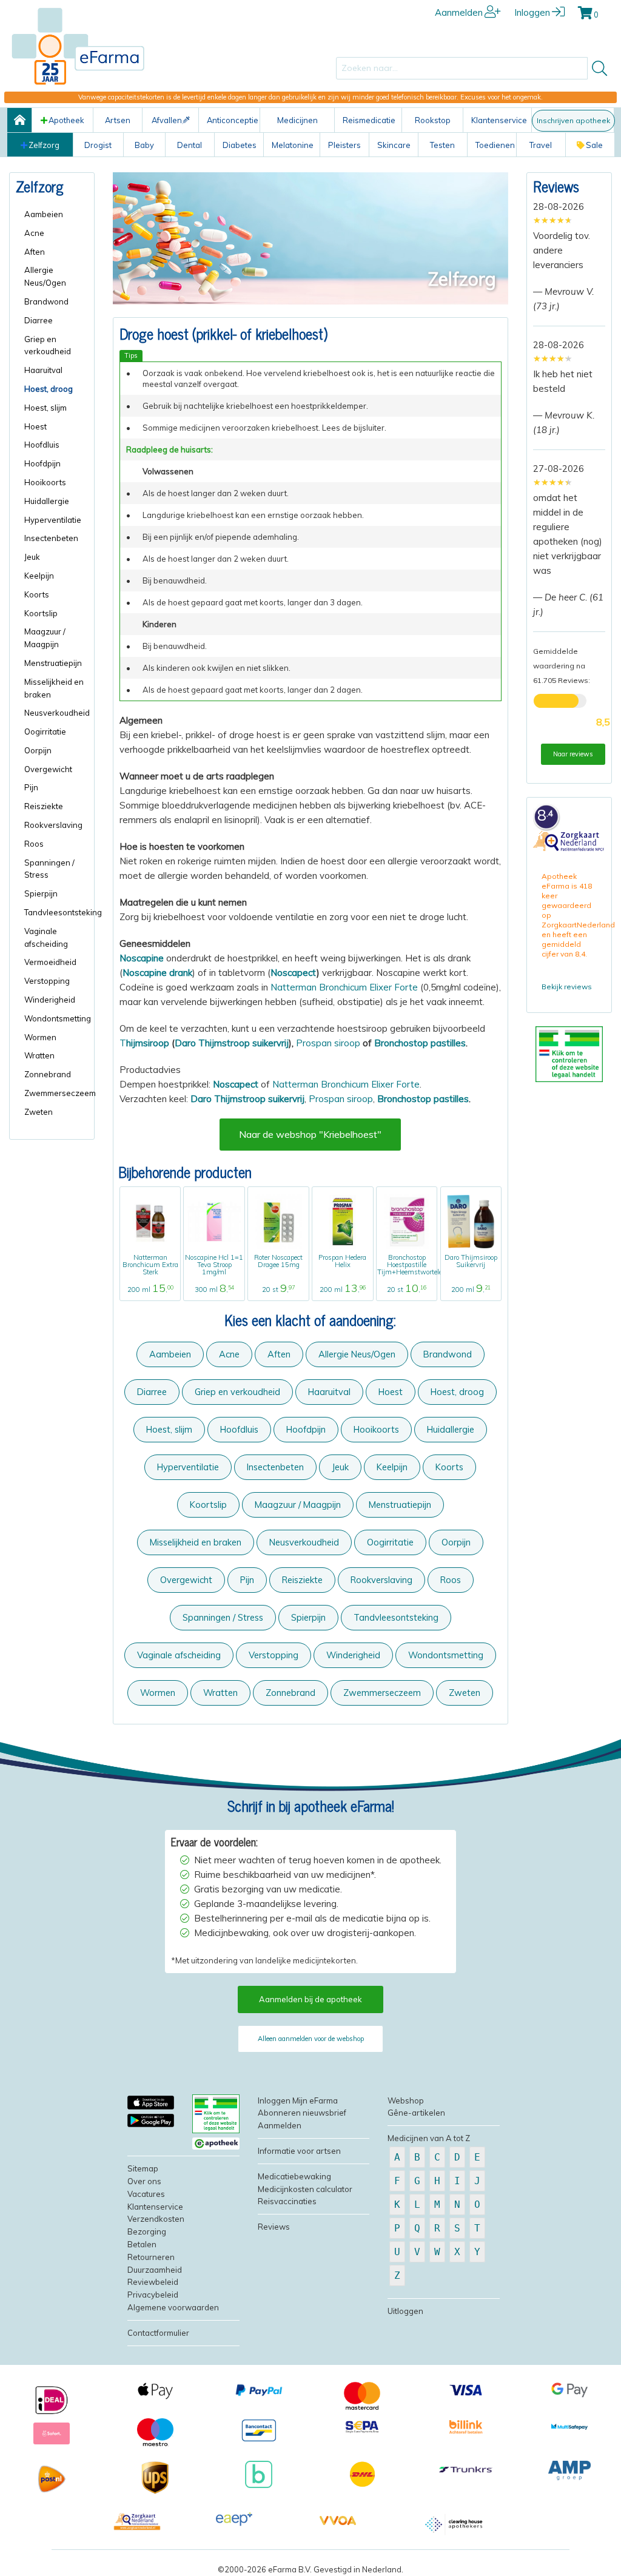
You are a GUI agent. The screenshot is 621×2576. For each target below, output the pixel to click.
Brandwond (448, 1354)
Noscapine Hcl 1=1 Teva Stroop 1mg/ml (214, 1265)
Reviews (556, 186)
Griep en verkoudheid (237, 1392)
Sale (594, 145)
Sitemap (143, 2168)
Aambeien (170, 1354)
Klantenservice (499, 120)
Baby (144, 145)
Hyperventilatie (188, 1467)
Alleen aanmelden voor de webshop (311, 2039)
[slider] (553, 220)
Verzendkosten (156, 2219)
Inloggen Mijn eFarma (298, 2100)
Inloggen (532, 12)
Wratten (220, 1693)
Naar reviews (573, 754)
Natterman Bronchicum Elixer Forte (344, 987)
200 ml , (150, 1290)
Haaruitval (329, 1392)
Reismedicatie (369, 120)
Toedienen (495, 145)
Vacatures (146, 2194)
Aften (279, 1354)
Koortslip (208, 1505)
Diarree (152, 1392)
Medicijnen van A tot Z (429, 2138)
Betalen (142, 2244)
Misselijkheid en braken (196, 1542)
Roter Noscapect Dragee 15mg (278, 1261)
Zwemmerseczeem (382, 1693)
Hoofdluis (239, 1429)
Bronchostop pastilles (420, 1043)
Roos (451, 1580)
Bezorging (147, 2231)
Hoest (391, 1392)
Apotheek (66, 120)
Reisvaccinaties (287, 2201)
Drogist (98, 145)
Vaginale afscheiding (179, 1655)
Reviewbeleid (153, 2282)
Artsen (118, 120)
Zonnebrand (290, 1693)
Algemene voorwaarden (173, 2307)
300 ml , (214, 1290)
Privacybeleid (153, 2295)
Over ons (144, 2181)
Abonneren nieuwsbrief (302, 2113)
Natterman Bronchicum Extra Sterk (150, 1265)
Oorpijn (456, 1542)
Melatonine (293, 145)
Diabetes (240, 145)
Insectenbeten (275, 1467)
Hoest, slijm (169, 1429)
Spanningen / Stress (223, 1617)
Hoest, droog (457, 1392)
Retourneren (151, 2257)
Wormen (158, 1693)
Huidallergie (451, 1429)
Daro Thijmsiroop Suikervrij (471, 1261)
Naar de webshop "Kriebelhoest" (310, 1134)
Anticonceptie (233, 120)
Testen (442, 145)
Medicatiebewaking (294, 2176)
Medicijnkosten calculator (305, 2189)
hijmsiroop (148, 1043)
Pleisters (344, 145)
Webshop (406, 2100)
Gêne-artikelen (416, 2113)
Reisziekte (302, 1580)
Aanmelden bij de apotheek (310, 1999)
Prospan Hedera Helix (342, 1261)
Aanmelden (459, 12)
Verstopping (274, 1655)
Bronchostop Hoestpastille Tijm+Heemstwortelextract (418, 1265)
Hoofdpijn (306, 1429)
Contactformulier (158, 2333)
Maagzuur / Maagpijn (298, 1505)
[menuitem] (56, 214)
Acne (229, 1354)
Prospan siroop (328, 1043)
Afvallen (167, 120)
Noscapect (294, 973)
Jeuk (340, 1467)
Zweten (465, 1693)
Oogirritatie (390, 1542)
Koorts (449, 1467)
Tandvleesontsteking (396, 1617)
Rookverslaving (381, 1580)
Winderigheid (353, 1655)
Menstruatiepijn (400, 1505)
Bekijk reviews (567, 987)
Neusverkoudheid (304, 1542)
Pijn (247, 1580)
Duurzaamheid (155, 2270)
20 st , (278, 1290)
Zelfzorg (44, 145)
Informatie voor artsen (299, 2151)
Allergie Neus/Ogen (357, 1354)
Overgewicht (186, 1580)
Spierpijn (308, 1617)
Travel (541, 145)
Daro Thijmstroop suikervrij (232, 1043)
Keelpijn (392, 1467)
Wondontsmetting (446, 1655)
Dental (190, 145)
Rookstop (433, 120)
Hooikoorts (376, 1429)
